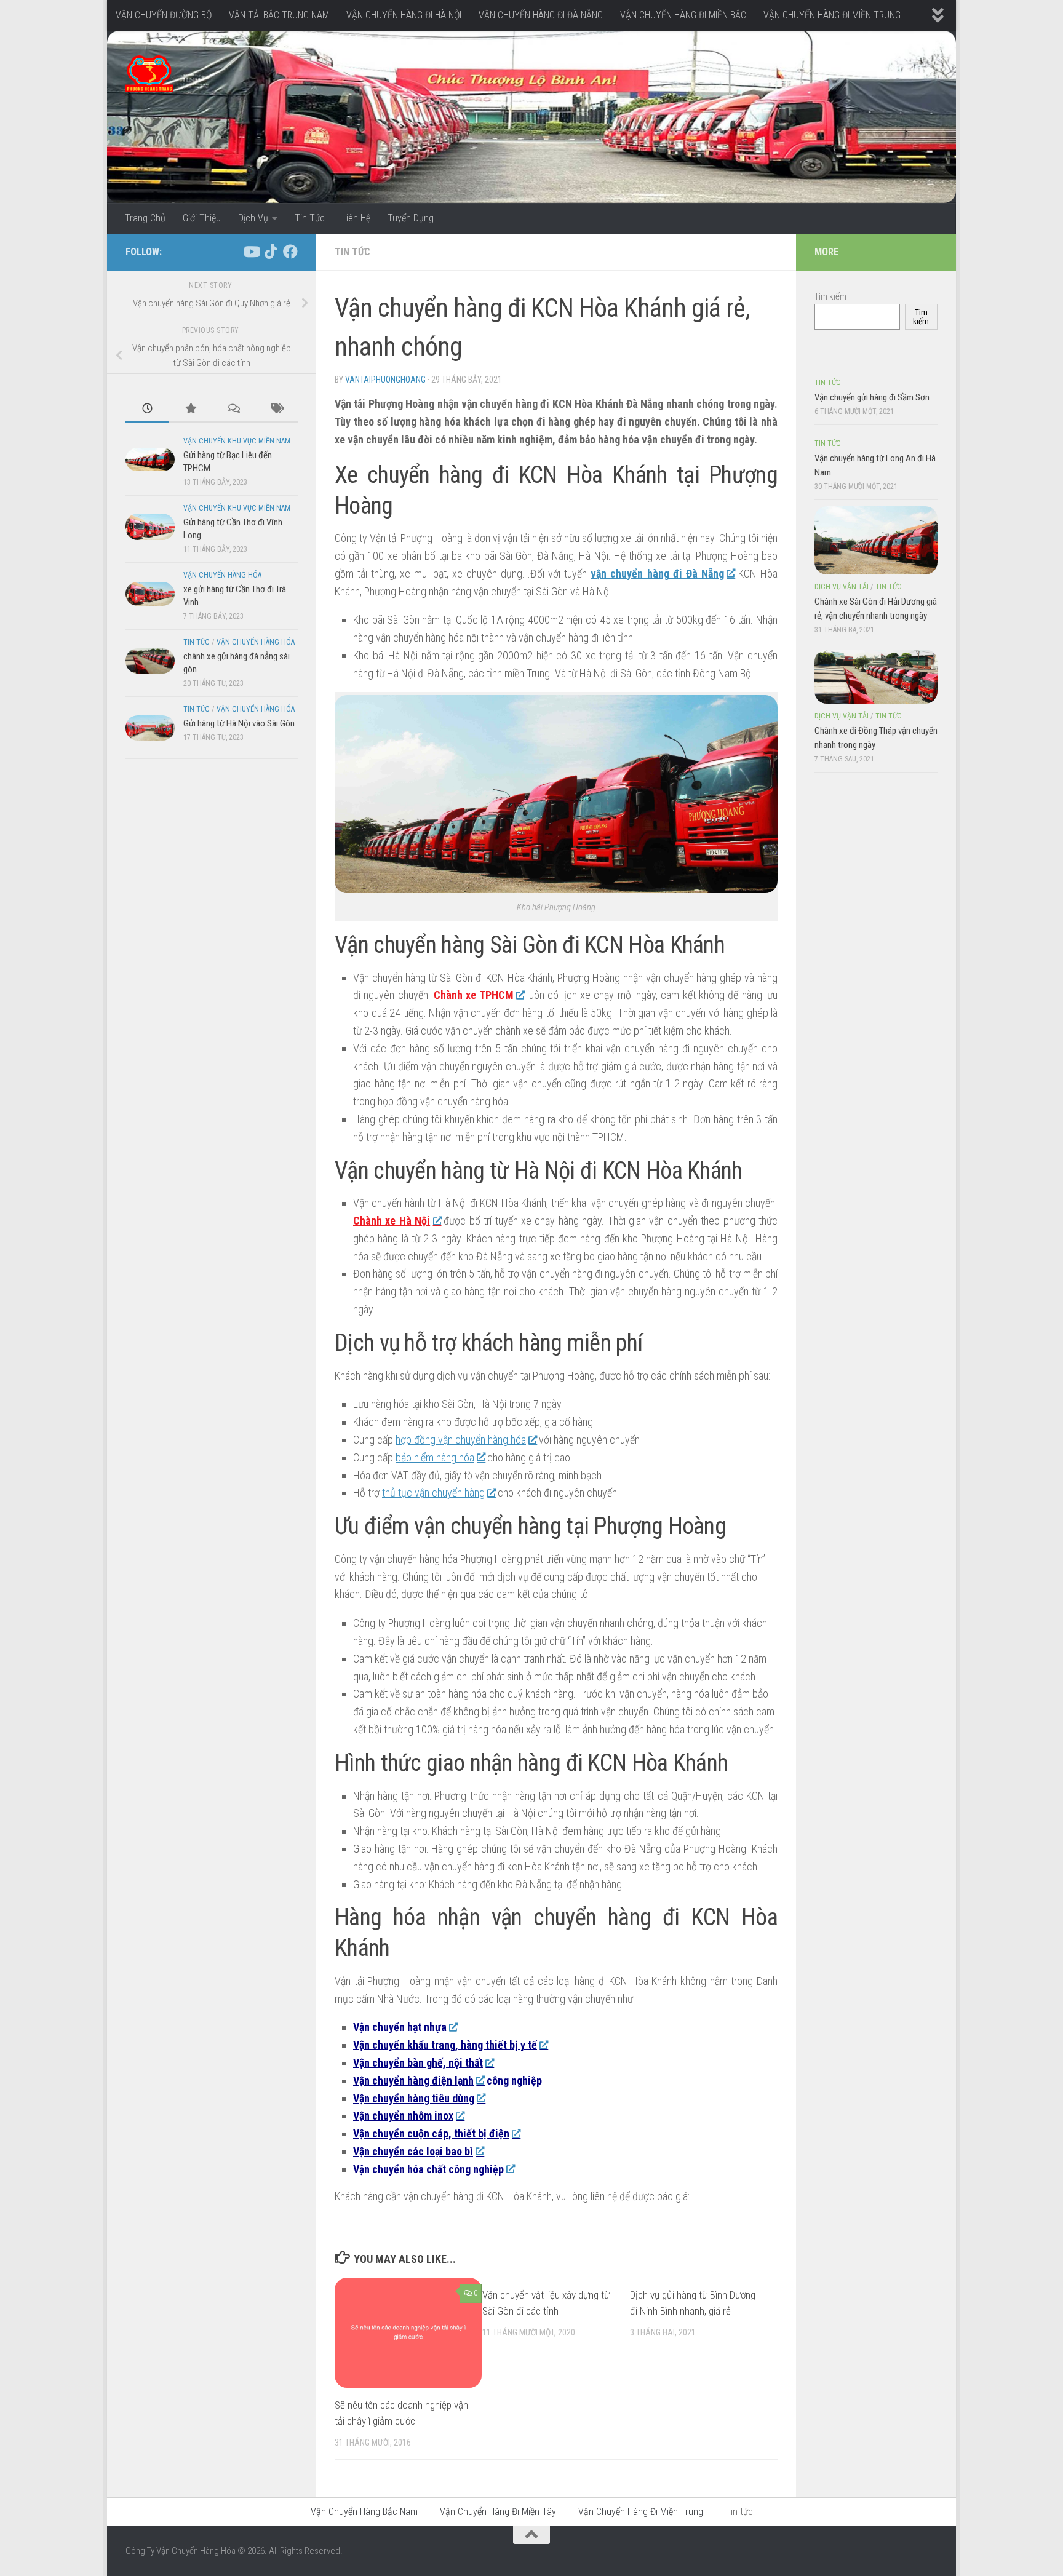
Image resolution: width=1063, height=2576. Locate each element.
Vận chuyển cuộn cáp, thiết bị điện (431, 2133)
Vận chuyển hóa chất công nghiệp (428, 2169)
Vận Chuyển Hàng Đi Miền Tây (498, 2512)
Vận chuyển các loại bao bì (413, 2151)
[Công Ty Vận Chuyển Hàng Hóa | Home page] (149, 74)
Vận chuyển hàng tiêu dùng (414, 2098)
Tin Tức (310, 218)
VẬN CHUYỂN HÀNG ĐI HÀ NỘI (404, 15)
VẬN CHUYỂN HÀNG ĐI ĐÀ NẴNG (541, 15)
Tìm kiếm (830, 296)
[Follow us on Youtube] (251, 252)
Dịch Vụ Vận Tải (842, 587)
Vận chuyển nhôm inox (403, 2116)
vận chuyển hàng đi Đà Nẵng (657, 574)
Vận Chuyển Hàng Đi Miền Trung (641, 2512)
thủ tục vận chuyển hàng (433, 1493)
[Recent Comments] (233, 409)
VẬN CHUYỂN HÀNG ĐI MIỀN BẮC (683, 15)
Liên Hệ (356, 218)
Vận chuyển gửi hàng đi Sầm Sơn (872, 397)
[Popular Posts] (190, 409)
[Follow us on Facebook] (290, 252)
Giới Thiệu (202, 218)
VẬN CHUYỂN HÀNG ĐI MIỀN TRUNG (832, 15)
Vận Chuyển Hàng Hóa (222, 575)
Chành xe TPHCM (474, 995)
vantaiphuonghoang (385, 380)
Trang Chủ (145, 218)
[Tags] (276, 409)
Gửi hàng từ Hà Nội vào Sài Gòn (239, 723)
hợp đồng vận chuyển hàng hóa (461, 1440)
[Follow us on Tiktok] (271, 252)
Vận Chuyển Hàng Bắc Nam (364, 2512)
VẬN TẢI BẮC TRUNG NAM (279, 15)
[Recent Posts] (147, 409)
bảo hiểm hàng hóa (435, 1457)
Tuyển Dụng (411, 218)
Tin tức (352, 252)
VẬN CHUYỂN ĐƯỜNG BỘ (164, 15)
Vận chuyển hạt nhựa (400, 2027)
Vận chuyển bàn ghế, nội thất (418, 2063)
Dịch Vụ (253, 218)
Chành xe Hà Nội (392, 1221)
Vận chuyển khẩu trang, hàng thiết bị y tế (445, 2045)
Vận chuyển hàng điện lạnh (413, 2081)
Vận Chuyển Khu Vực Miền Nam (237, 441)
